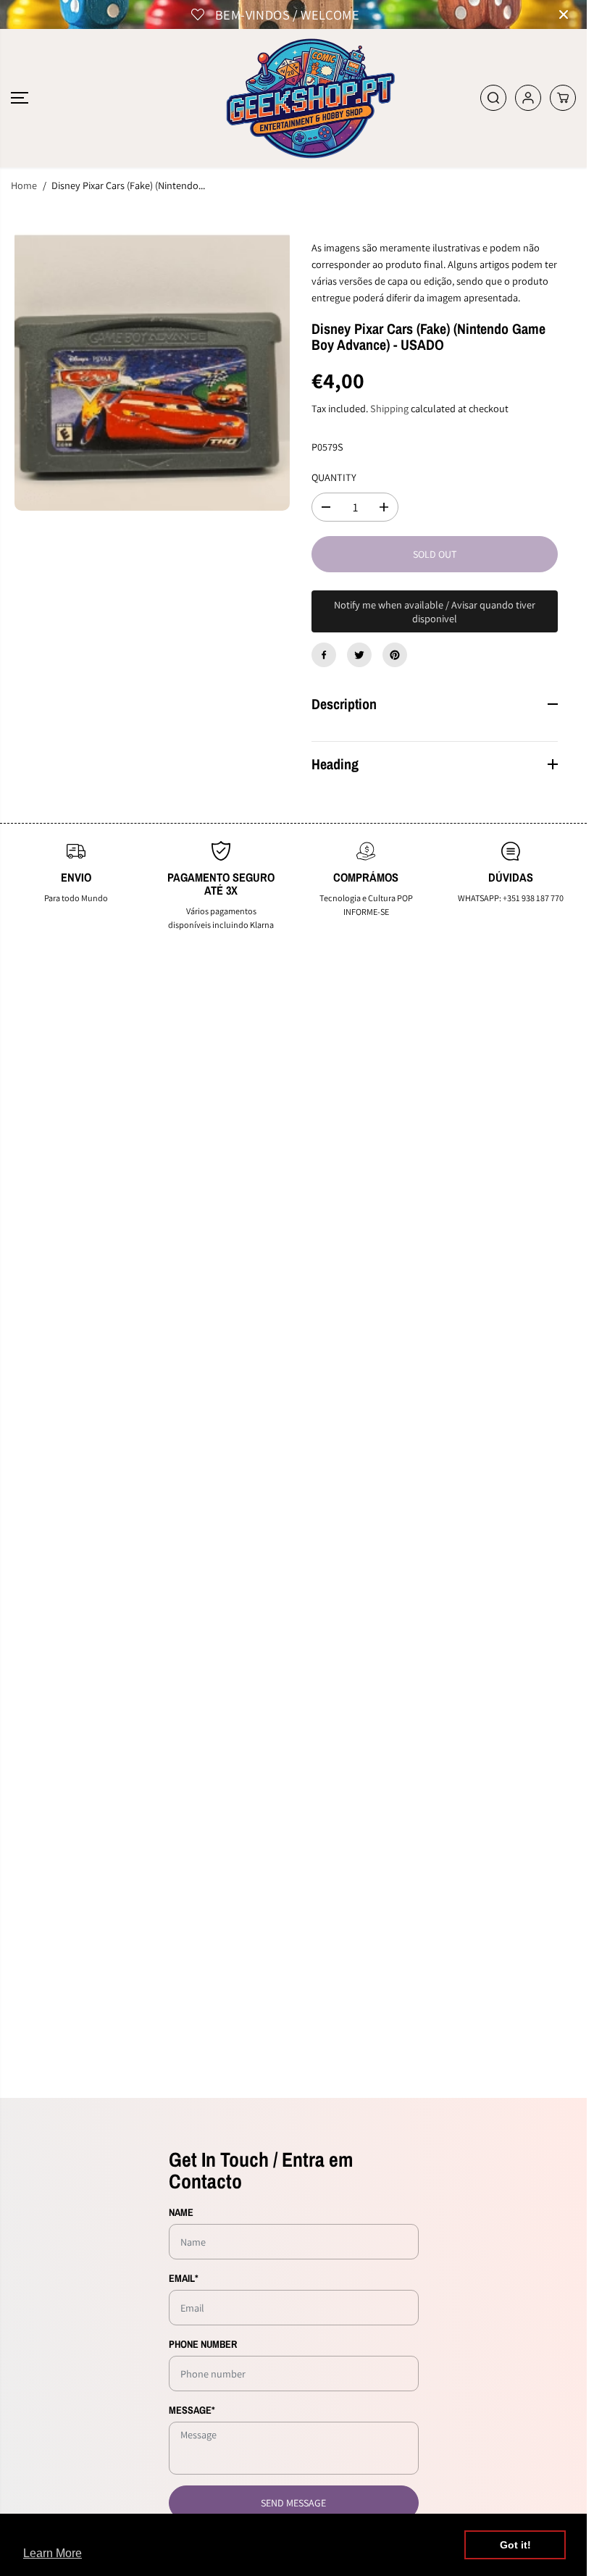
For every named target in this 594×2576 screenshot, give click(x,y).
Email (184, 2278)
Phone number (203, 2344)
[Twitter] (359, 655)
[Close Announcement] (564, 14)
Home (24, 185)
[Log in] (528, 98)
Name (181, 2212)
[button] (20, 98)
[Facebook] (324, 655)
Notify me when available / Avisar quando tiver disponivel (435, 611)
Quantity (334, 477)
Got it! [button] (515, 2545)
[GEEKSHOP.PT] (293, 98)
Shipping (389, 408)
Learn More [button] (53, 2553)
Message (192, 2410)
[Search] (493, 98)
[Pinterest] (395, 655)
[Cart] (563, 98)
